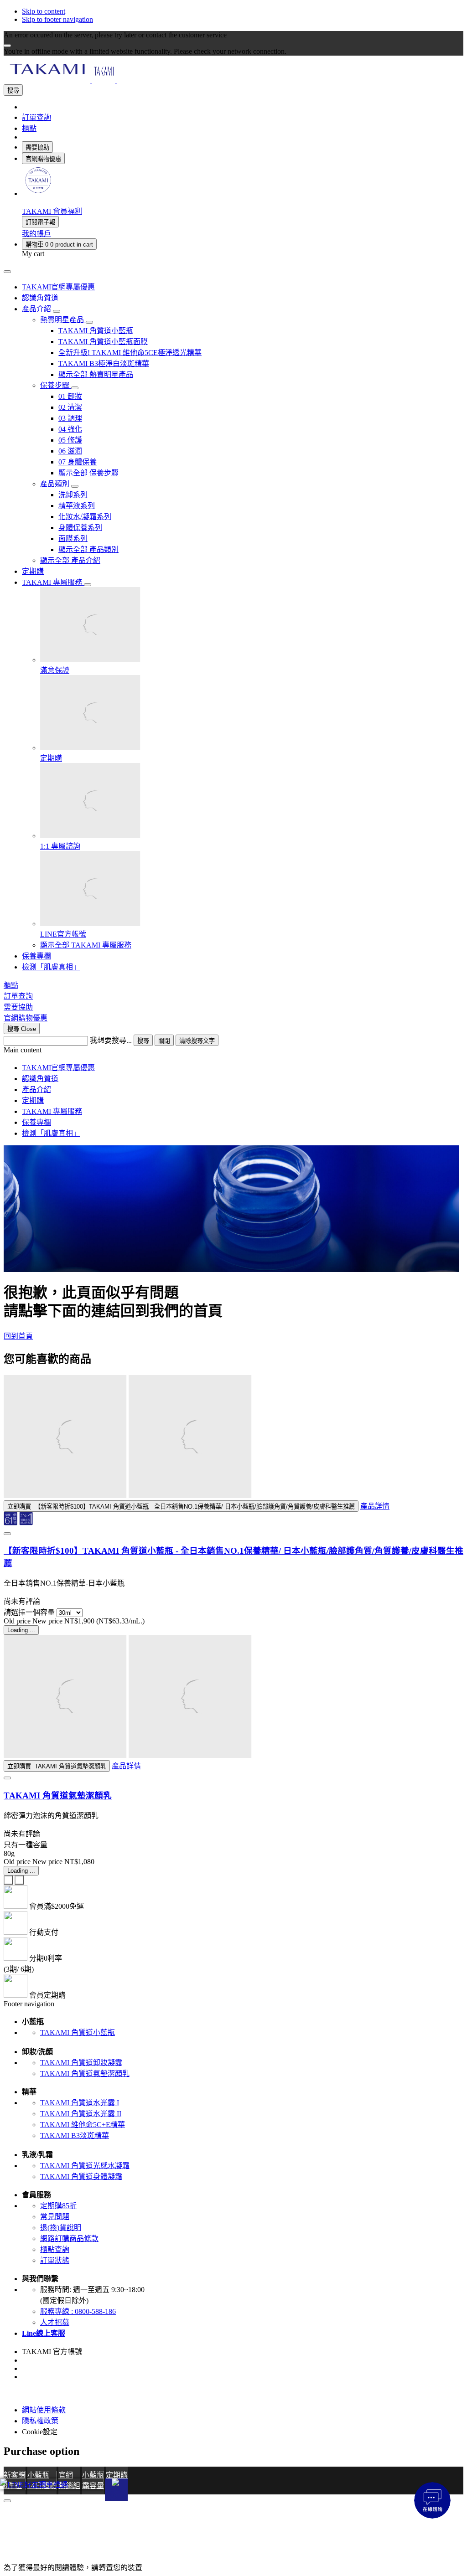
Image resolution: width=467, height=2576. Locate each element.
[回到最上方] (7, 2501)
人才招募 (55, 2322)
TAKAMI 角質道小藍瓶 (78, 2032)
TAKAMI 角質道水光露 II (81, 2114)
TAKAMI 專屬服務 (52, 1111)
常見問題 (55, 2217)
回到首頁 (18, 1336)
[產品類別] (75, 486)
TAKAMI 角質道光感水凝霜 (85, 2166)
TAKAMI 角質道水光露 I (80, 2103)
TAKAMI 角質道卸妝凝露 (81, 2063)
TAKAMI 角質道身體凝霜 (81, 2177)
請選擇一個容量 (29, 1612)
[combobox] (46, 1041)
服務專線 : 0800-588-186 (78, 2311)
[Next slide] (19, 1880)
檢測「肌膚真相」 (51, 1133)
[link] (38, 193)
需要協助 (37, 147)
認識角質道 (40, 1079)
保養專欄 (36, 1122)
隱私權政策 (40, 2421)
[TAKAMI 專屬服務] (88, 585)
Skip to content (44, 11)
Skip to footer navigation (57, 19)
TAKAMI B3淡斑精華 (75, 2136)
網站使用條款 (44, 2410)
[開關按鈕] (116, 2490)
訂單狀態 (55, 2260)
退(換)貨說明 (61, 2228)
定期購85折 (58, 2206)
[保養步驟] (75, 388)
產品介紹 (36, 1090)
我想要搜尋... (111, 1040)
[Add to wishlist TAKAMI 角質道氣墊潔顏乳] (7, 1778)
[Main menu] (7, 272)
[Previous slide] (8, 1880)
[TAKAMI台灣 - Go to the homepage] (104, 80)
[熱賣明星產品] (89, 322)
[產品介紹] (57, 311)
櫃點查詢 (55, 2249)
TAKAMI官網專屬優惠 (58, 1068)
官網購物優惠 (43, 159)
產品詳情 (375, 1506)
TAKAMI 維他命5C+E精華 (83, 2125)
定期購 (33, 1100)
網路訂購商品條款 (69, 2239)
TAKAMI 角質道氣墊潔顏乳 (58, 1795)
